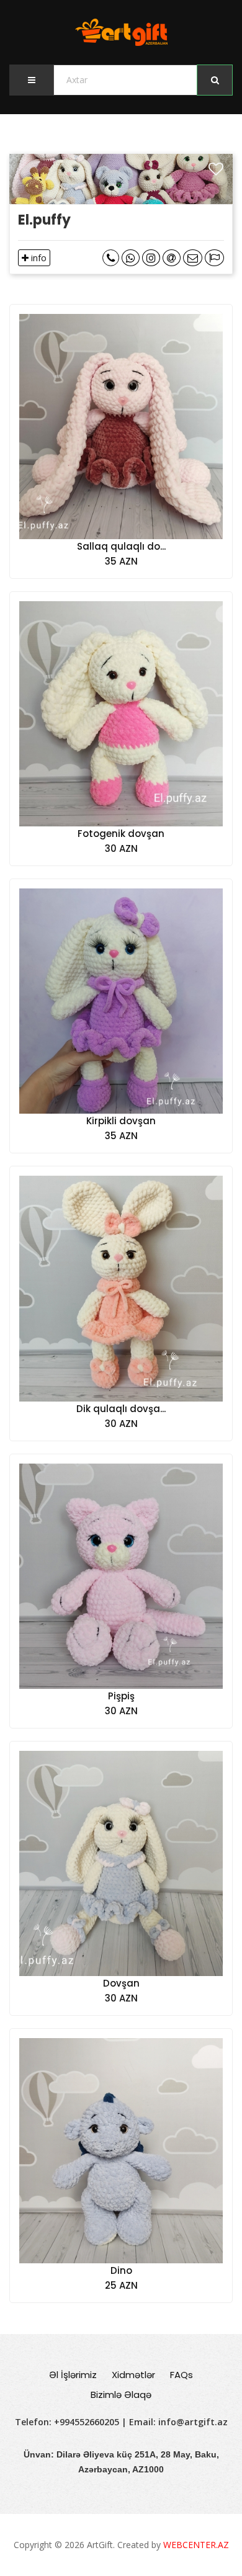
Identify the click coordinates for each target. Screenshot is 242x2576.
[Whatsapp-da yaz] (131, 258)
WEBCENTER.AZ (196, 2545)
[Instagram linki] (151, 258)
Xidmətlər (133, 2375)
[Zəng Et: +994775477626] (111, 258)
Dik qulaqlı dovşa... (121, 1409)
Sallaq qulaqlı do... (121, 546)
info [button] (38, 258)
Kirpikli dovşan (121, 1121)
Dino (121, 2270)
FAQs (181, 2375)
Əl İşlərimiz (73, 2375)
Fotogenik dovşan (121, 834)
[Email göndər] (172, 258)
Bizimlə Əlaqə (121, 2395)
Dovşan (121, 1983)
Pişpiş (121, 1696)
